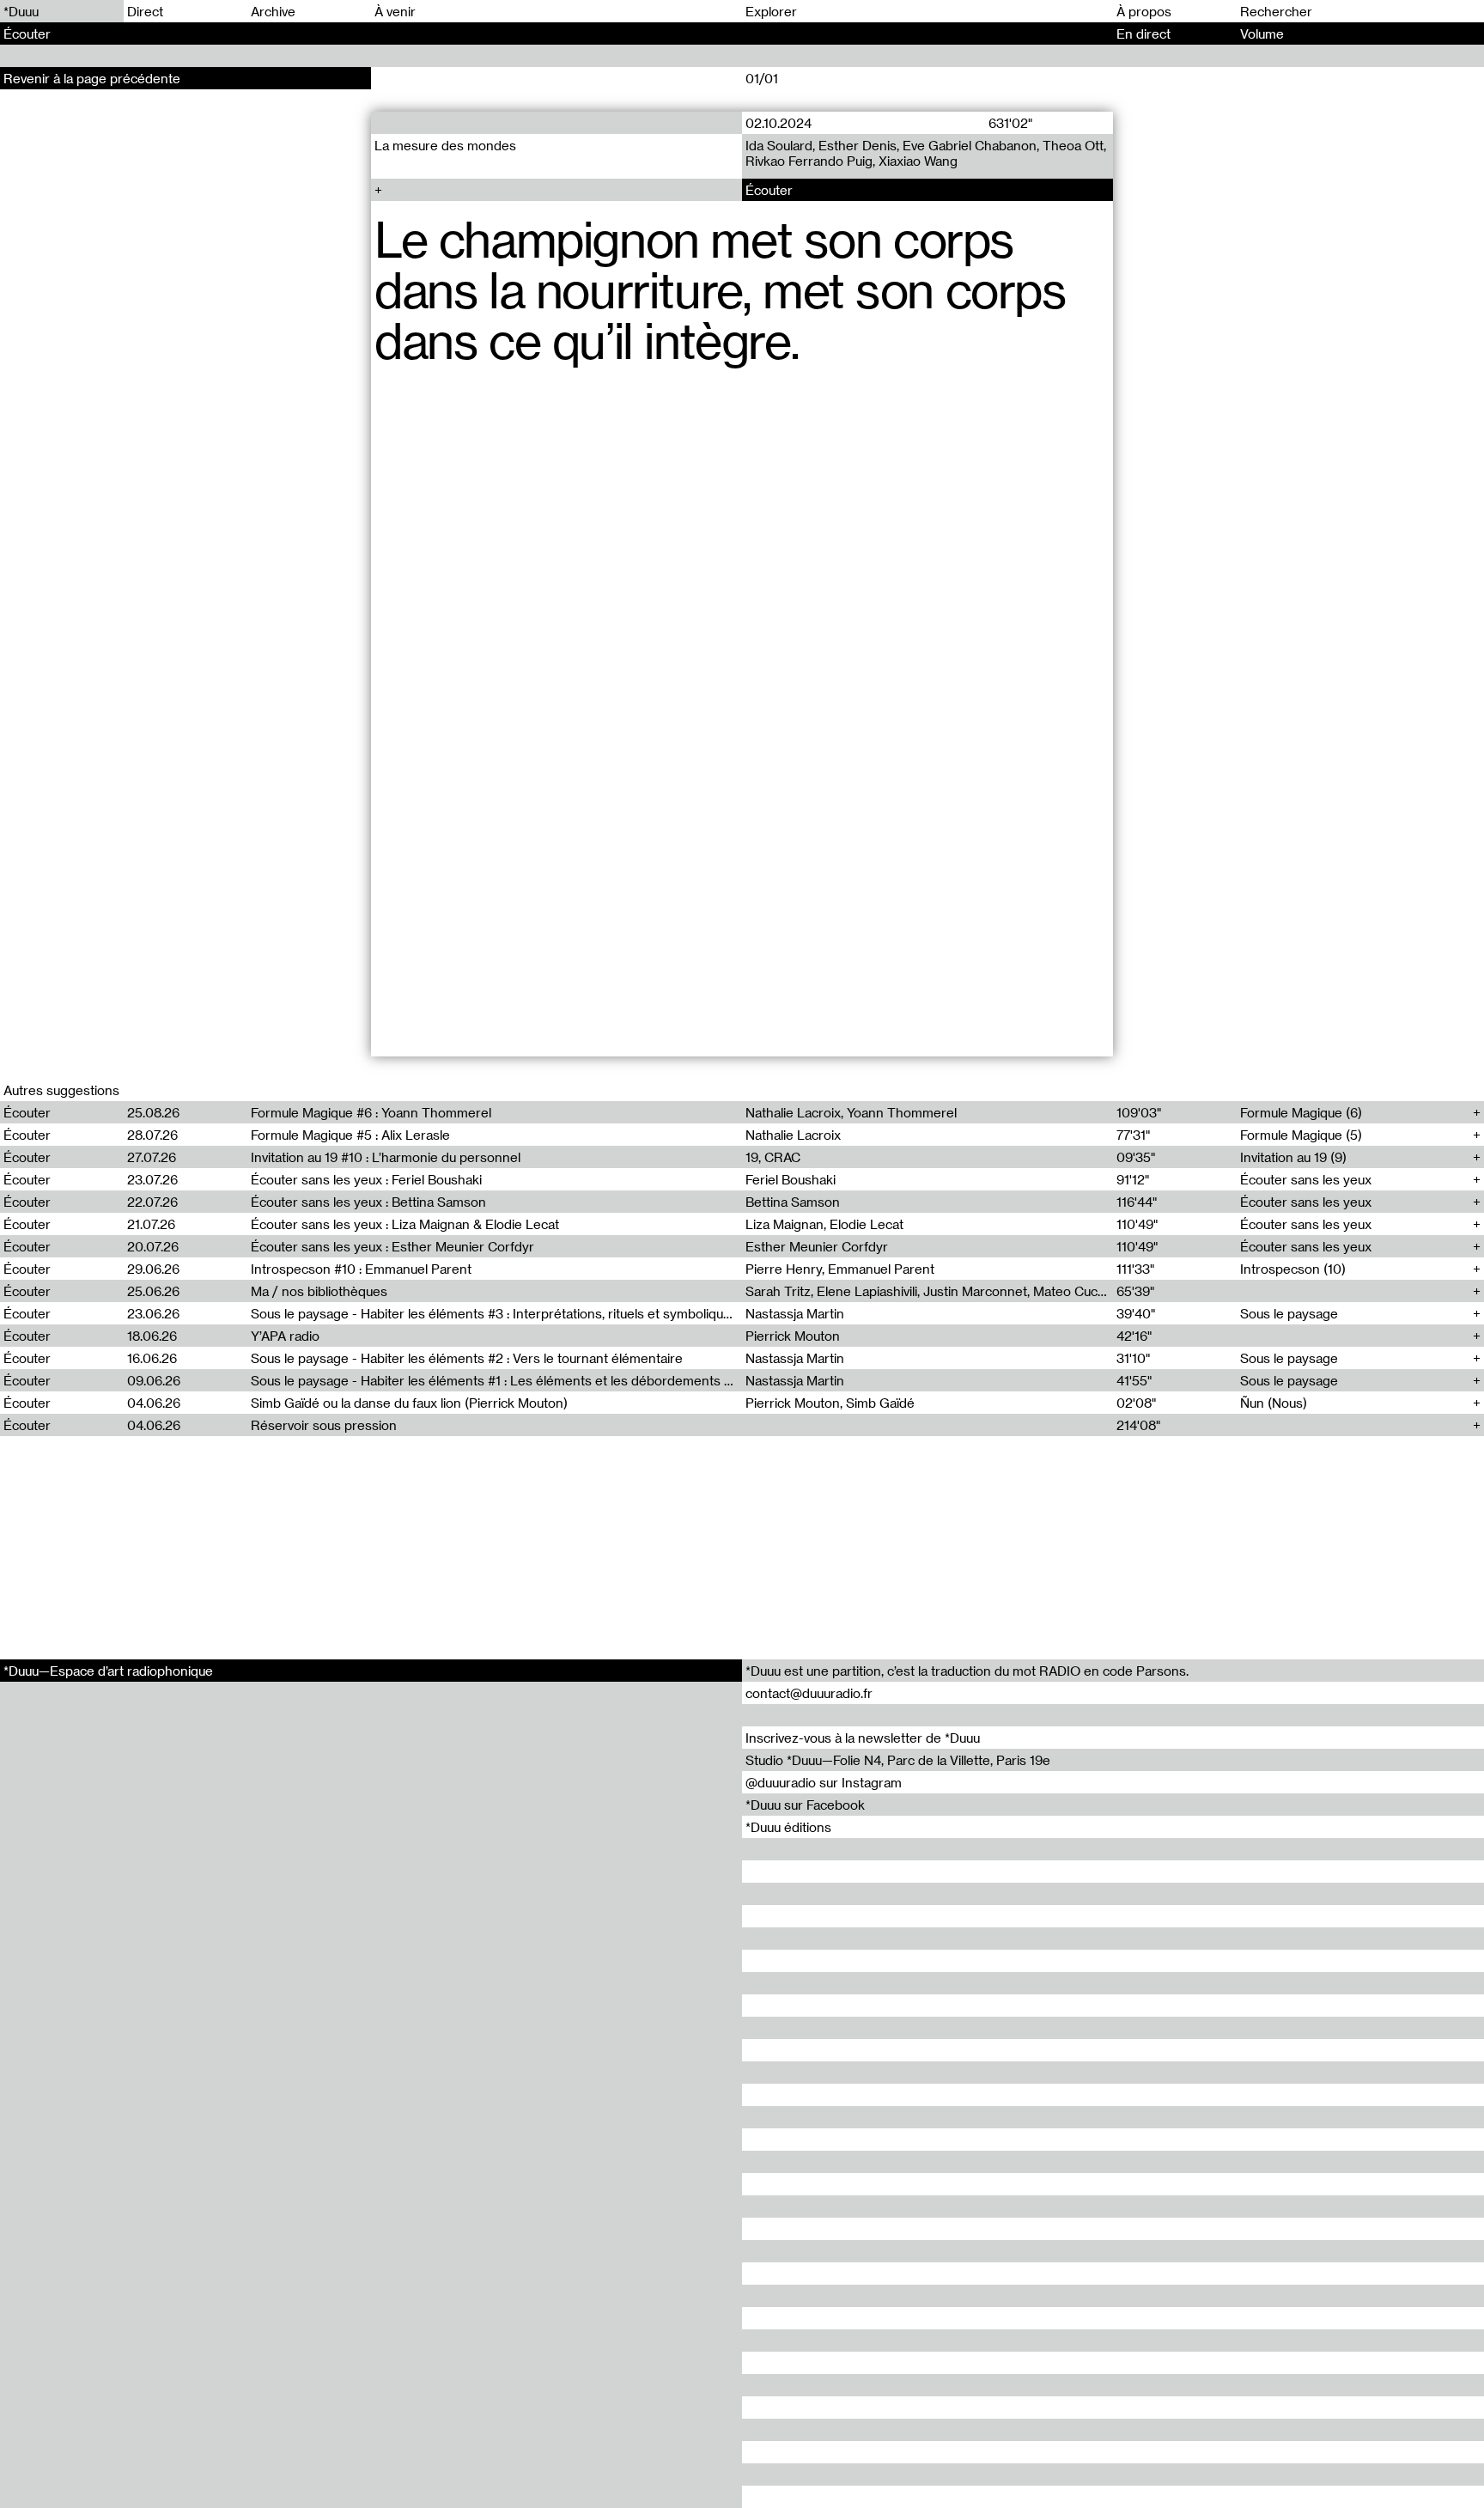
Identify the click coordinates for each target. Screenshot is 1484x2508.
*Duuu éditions (788, 1827)
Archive (273, 11)
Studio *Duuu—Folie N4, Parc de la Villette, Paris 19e (898, 1760)
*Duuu (21, 11)
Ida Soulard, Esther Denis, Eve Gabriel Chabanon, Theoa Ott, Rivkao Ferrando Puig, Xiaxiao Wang (926, 153)
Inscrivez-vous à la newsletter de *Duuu (863, 1738)
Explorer (771, 11)
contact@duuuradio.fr (809, 1693)
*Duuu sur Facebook (805, 1805)
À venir (395, 11)
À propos (1144, 11)
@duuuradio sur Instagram (824, 1782)
